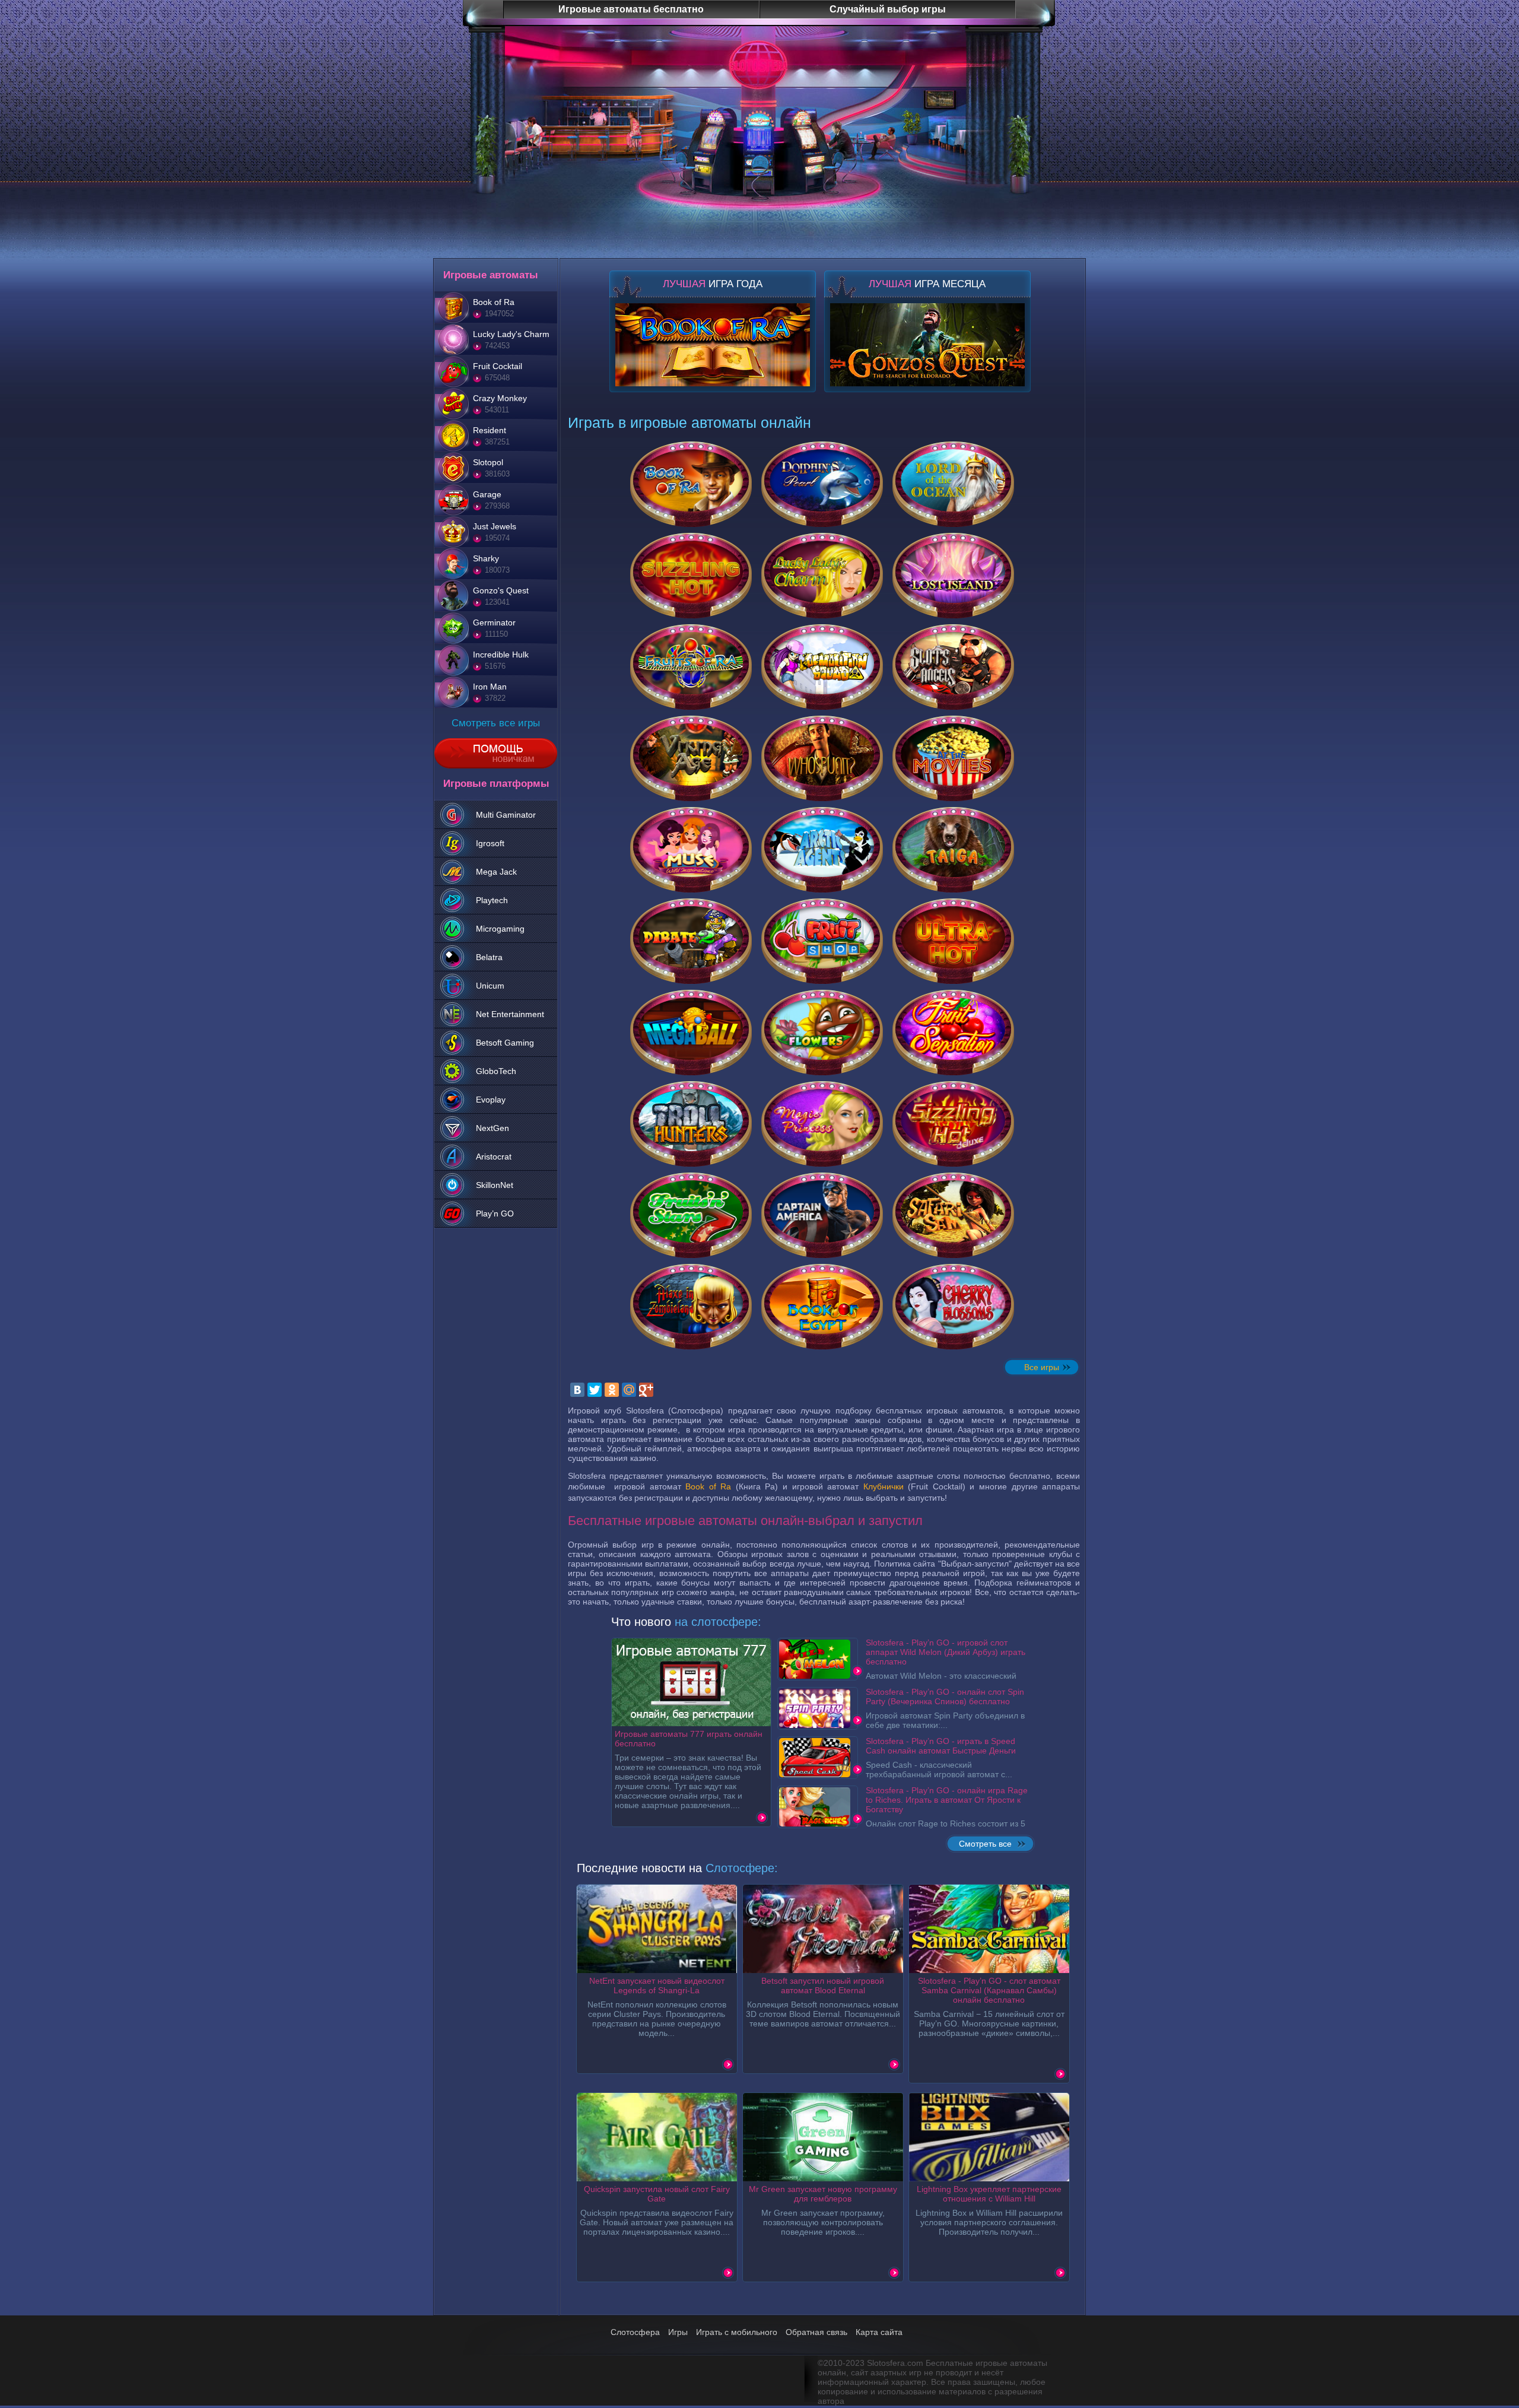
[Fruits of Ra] (691, 667)
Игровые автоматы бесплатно (631, 9)
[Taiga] (953, 850)
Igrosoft (490, 843)
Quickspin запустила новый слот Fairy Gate (657, 2194)
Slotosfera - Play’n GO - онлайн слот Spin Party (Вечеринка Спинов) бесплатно (945, 1697)
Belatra (489, 957)
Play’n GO (495, 1213)
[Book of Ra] (691, 484)
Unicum (490, 986)
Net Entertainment (510, 1014)
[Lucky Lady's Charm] (822, 576)
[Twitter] (595, 1390)
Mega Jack (496, 872)
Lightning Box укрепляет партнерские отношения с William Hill (989, 2194)
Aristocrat (494, 1157)
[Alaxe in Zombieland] (691, 1307)
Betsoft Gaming (505, 1043)
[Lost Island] (953, 576)
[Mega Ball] (691, 1033)
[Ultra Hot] (953, 941)
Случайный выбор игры (888, 9)
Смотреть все (985, 1844)
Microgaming (500, 929)
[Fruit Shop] (822, 941)
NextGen (492, 1128)
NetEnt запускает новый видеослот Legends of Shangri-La (657, 1986)
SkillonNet (495, 1185)
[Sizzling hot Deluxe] (953, 1124)
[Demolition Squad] (822, 667)
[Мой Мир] (629, 1390)
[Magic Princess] (822, 1124)
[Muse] (691, 850)
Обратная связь (816, 2332)
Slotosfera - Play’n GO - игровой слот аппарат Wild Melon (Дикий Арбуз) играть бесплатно (946, 1652)
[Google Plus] (646, 1390)
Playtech (492, 900)
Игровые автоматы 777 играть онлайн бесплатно (689, 1739)
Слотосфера (635, 2332)
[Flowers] (822, 1033)
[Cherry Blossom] (953, 1307)
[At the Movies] (953, 758)
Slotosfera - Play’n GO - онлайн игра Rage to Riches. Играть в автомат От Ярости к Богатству (947, 1800)
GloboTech (496, 1071)
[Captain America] (822, 1215)
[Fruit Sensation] (953, 1033)
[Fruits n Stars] (691, 1215)
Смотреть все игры (496, 723)
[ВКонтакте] (577, 1390)
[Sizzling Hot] (691, 576)
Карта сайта (879, 2332)
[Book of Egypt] (822, 1307)
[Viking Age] (691, 758)
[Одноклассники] (612, 1390)
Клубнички (884, 1486)
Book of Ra (708, 1486)
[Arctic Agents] (822, 850)
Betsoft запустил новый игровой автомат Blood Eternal (823, 1986)
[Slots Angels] (953, 667)
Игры (678, 2332)
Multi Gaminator (506, 815)
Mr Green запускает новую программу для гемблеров (823, 2194)
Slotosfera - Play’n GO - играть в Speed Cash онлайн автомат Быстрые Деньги (941, 1746)
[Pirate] (691, 941)
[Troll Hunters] (691, 1124)
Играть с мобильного (737, 2332)
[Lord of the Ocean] (953, 484)
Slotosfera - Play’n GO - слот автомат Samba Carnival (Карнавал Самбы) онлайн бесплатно (989, 1990)
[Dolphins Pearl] (822, 484)
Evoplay (491, 1100)
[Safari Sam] (953, 1215)
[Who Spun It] (822, 758)
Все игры (1042, 1367)
